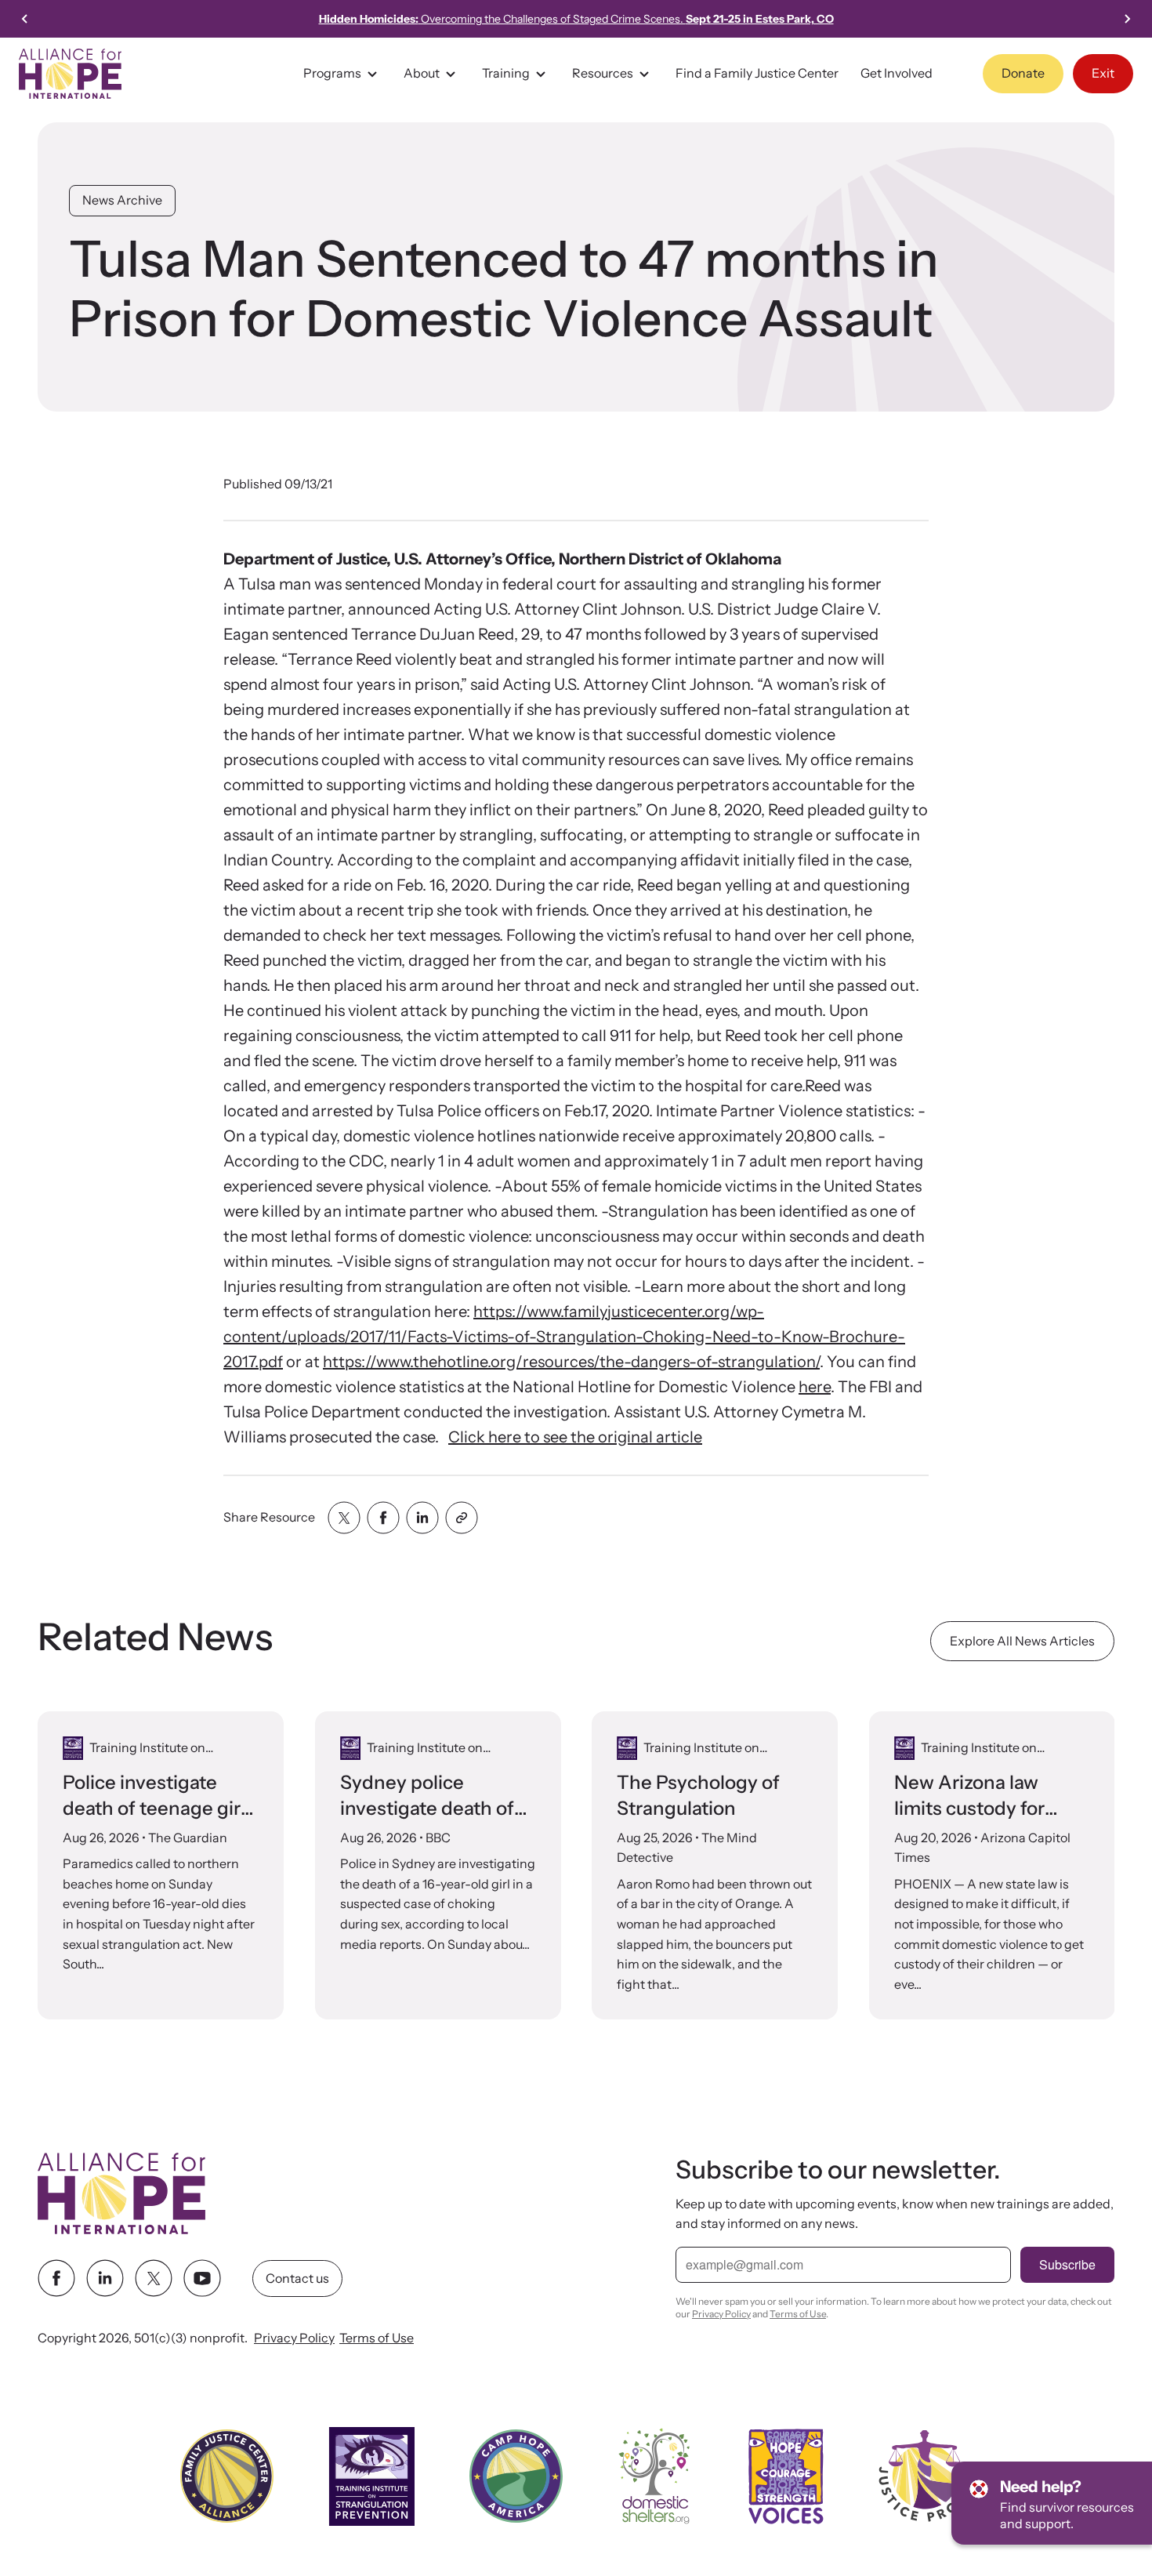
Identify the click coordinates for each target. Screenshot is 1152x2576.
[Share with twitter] (344, 1518)
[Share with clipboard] (462, 1518)
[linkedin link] (105, 2279)
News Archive (122, 200)
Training (506, 73)
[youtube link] (202, 2279)
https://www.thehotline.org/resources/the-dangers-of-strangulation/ (571, 1362)
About (422, 73)
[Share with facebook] (383, 1518)
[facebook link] (56, 2279)
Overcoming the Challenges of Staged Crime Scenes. (576, 19)
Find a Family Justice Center (757, 73)
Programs (332, 73)
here (815, 1387)
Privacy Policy (294, 2338)
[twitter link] (154, 2279)
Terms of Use (377, 2338)
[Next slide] (1127, 19)
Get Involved (897, 73)
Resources (603, 73)
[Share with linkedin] (422, 1518)
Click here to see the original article (575, 1437)
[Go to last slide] (25, 19)
